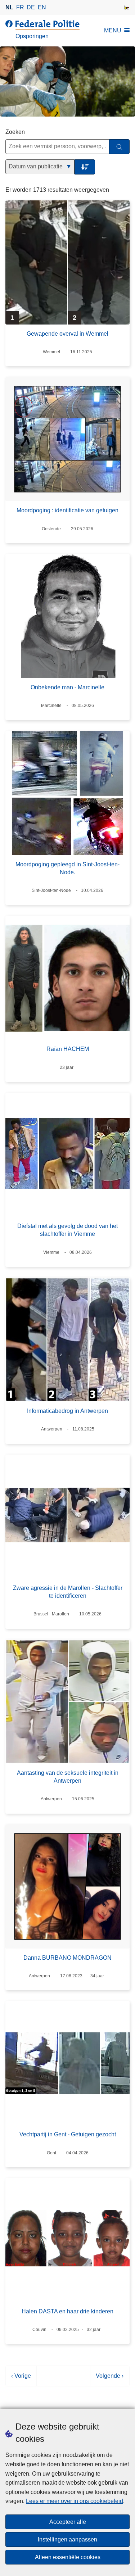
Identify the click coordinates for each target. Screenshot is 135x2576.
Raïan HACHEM (68, 1049)
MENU (113, 30)
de (31, 7)
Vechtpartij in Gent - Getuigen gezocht (68, 2134)
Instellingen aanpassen (67, 2539)
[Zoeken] (119, 147)
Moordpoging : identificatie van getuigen (67, 510)
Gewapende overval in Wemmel (67, 334)
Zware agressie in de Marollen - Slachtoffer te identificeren (68, 1592)
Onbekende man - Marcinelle (67, 687)
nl (9, 7)
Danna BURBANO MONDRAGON (67, 1958)
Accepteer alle (68, 2522)
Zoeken (15, 132)
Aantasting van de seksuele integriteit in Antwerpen (68, 1777)
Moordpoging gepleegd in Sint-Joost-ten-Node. (67, 868)
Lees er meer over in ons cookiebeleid (75, 2501)
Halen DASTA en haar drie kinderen (67, 2311)
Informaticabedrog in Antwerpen (67, 1411)
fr (20, 7)
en (42, 7)
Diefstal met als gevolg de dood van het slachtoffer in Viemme (67, 1230)
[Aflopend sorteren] (85, 167)
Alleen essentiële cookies (68, 2557)
